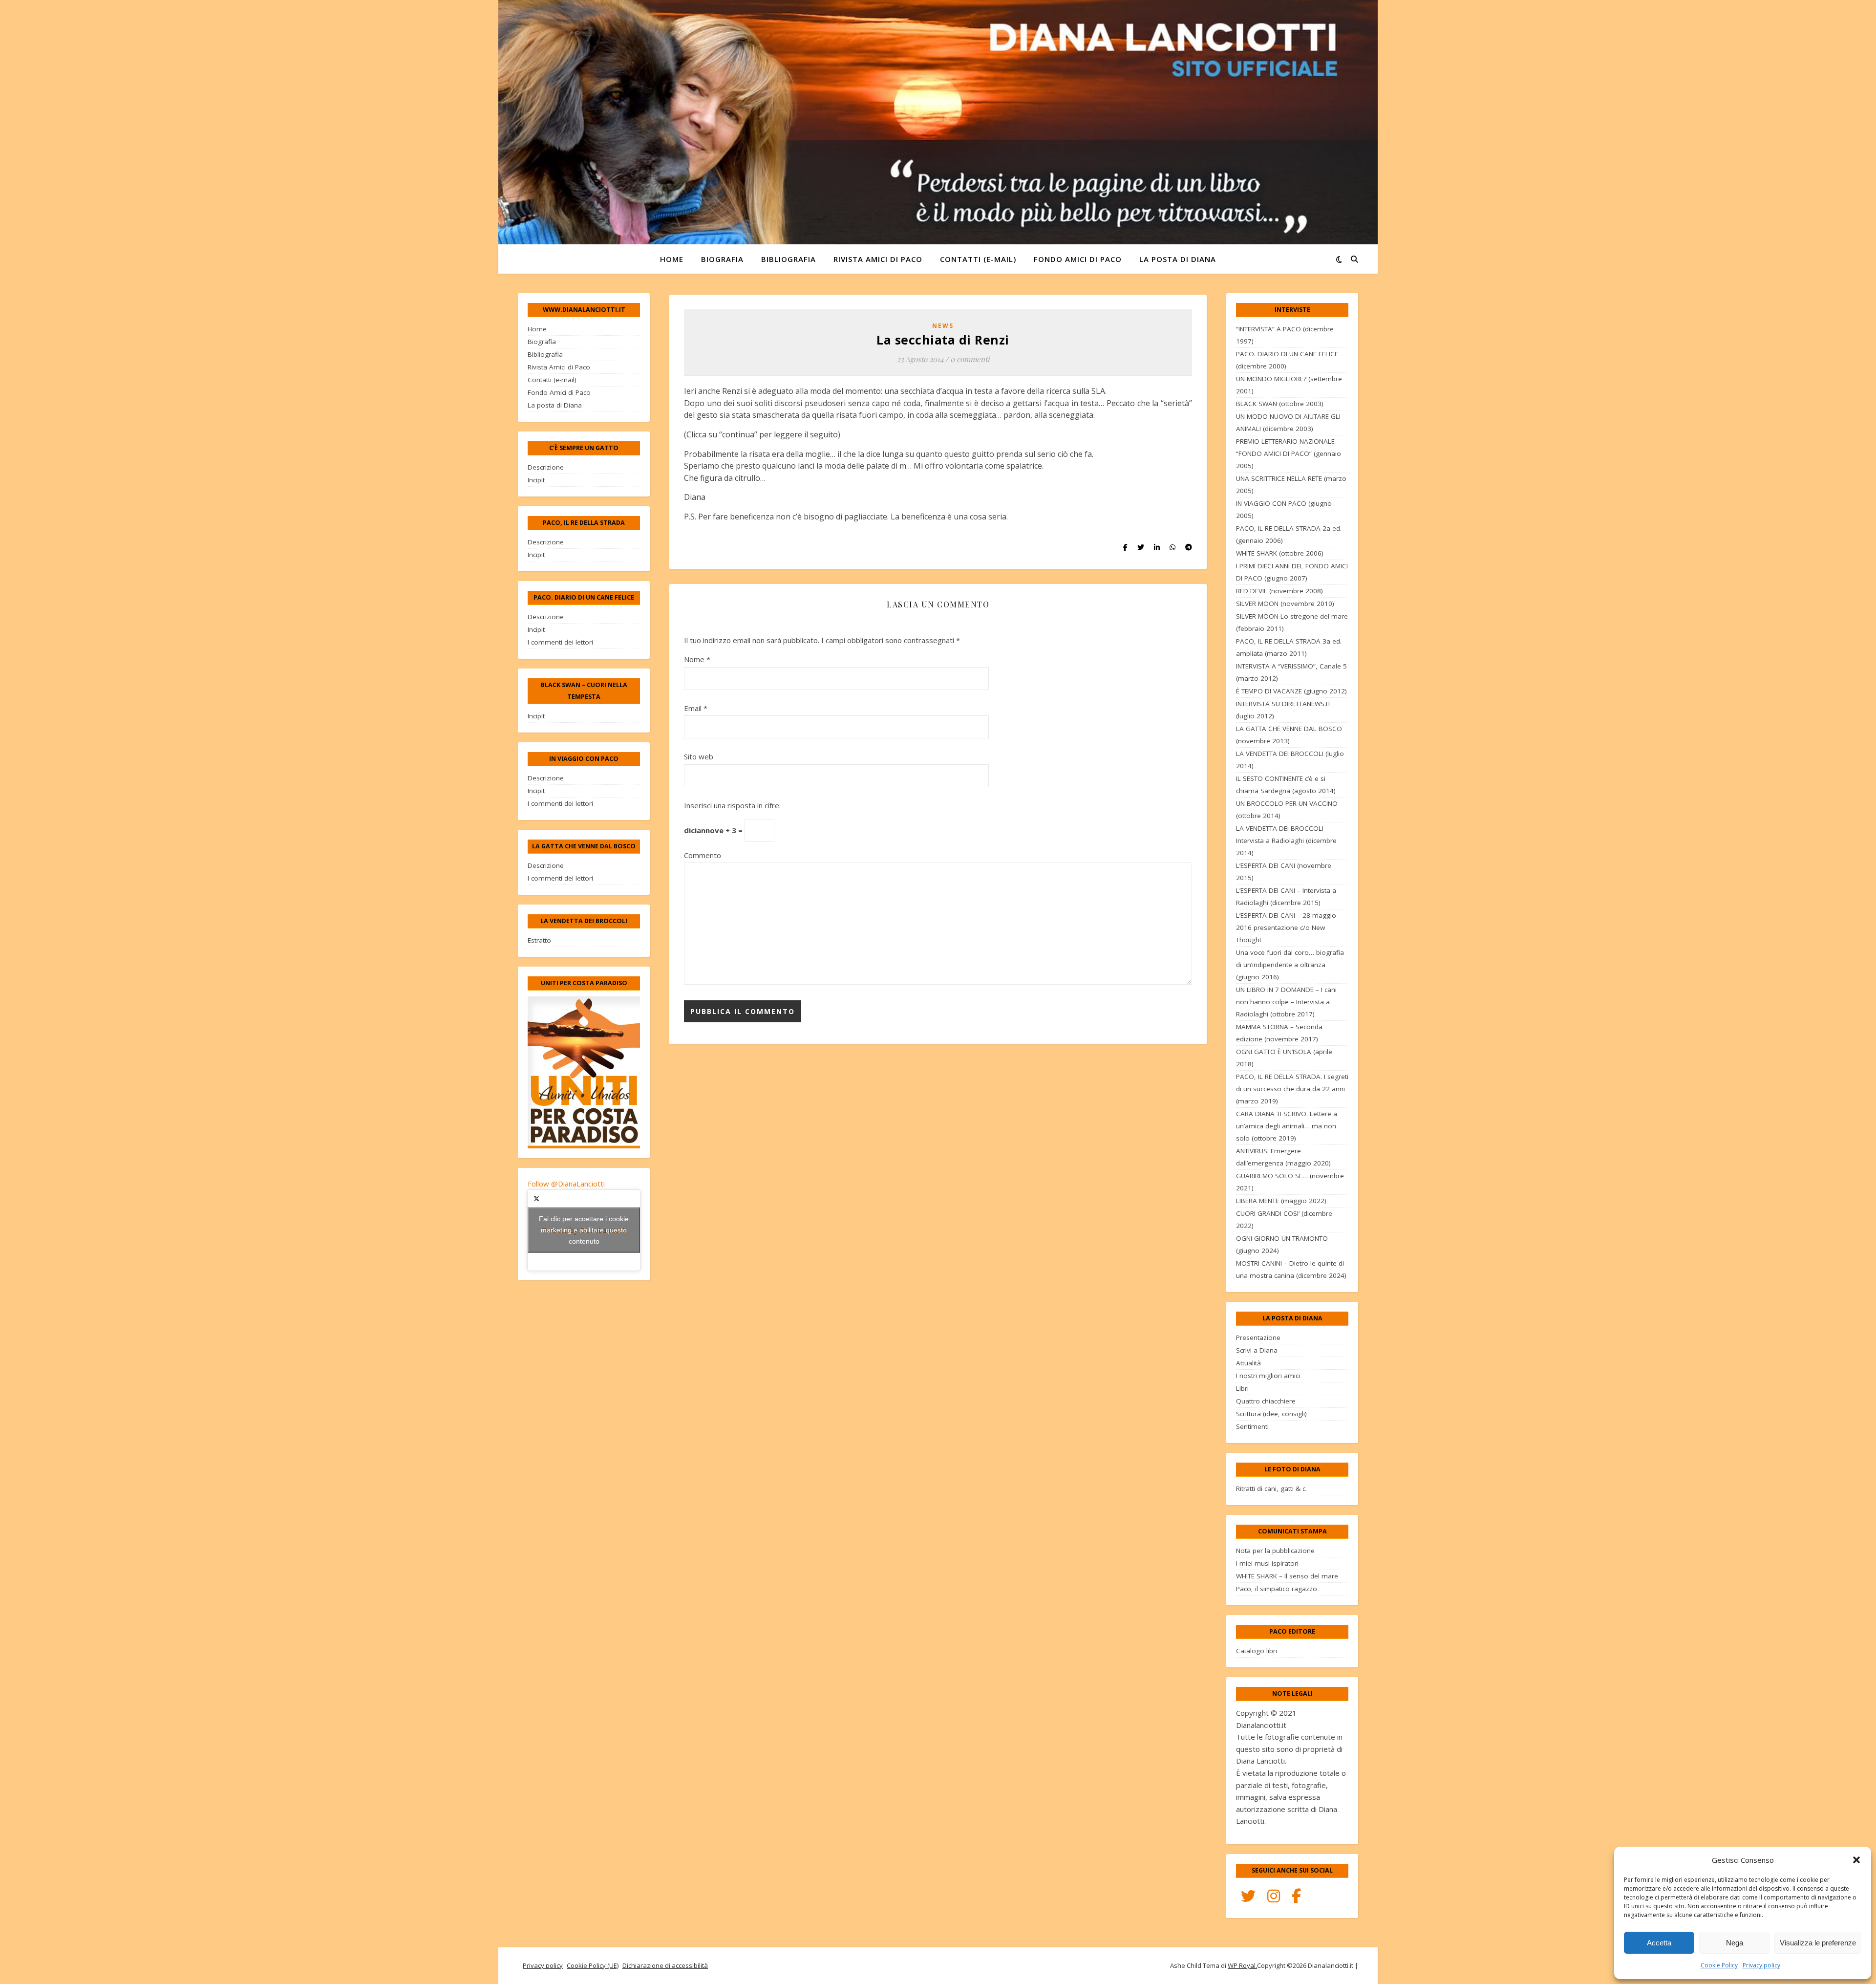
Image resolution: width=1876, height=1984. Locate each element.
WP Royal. (1242, 1965)
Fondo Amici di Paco (1078, 259)
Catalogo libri (1257, 1651)
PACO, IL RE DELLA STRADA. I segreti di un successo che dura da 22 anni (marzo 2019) (1292, 1089)
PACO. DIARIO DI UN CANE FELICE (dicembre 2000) (1287, 360)
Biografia (722, 259)
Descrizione (546, 467)
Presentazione (1258, 1337)
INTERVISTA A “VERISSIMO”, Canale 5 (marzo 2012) (1291, 672)
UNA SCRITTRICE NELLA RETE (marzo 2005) (1291, 485)
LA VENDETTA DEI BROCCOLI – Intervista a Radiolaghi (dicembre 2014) (1286, 841)
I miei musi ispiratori (1267, 1563)
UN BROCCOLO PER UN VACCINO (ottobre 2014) (1287, 809)
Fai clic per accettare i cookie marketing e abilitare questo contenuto (584, 1230)
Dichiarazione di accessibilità (665, 1965)
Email (696, 708)
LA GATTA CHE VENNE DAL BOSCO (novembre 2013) (1289, 735)
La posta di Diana (1178, 259)
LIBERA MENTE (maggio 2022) (1281, 1201)
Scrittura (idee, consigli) (1271, 1414)
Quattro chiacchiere (1266, 1401)
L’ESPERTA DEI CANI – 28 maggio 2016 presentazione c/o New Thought (1286, 927)
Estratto (539, 940)
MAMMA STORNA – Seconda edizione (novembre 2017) (1279, 1033)
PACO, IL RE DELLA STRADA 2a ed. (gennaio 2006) (1289, 534)
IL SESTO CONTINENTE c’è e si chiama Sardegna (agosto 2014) (1286, 785)
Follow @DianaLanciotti (566, 1184)
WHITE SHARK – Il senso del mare (1287, 1576)
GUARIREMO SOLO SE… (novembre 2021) (1290, 1182)
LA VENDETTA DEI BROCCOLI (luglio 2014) (1290, 760)
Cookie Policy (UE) (593, 1965)
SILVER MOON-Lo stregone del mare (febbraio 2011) (1292, 622)
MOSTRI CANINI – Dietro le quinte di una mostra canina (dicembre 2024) (1291, 1269)
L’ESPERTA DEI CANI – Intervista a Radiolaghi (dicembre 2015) (1286, 896)
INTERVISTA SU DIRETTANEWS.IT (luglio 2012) (1283, 710)
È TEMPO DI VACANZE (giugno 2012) (1291, 691)
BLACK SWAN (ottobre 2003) (1280, 404)
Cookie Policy (1719, 1965)
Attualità (1248, 1363)
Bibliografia (789, 259)
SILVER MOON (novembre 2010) (1285, 604)
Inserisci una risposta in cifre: (732, 805)
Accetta (1659, 1943)
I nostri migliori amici (1268, 1376)
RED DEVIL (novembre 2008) (1279, 591)
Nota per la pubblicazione (1275, 1551)
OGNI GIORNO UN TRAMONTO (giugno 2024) (1282, 1244)
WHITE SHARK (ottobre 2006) (1280, 553)
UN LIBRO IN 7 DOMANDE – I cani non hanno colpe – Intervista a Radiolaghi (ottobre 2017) (1286, 1002)
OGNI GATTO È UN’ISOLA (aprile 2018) (1284, 1058)
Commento (703, 855)
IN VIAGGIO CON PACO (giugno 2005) (1284, 509)
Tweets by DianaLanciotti (584, 1230)
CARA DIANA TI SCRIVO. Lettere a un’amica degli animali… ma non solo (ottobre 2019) (1287, 1126)
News (943, 326)
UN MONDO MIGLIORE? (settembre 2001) (1289, 385)
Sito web (699, 756)
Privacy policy (1761, 1965)
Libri (1242, 1388)
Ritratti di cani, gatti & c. (1271, 1488)
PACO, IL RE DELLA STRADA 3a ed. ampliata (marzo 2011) (1289, 647)
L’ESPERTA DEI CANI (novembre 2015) (1284, 872)
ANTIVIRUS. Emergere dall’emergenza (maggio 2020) (1283, 1157)
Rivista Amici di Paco (878, 259)
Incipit (536, 480)
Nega (1735, 1943)
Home (672, 259)
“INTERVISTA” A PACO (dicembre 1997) (1285, 335)
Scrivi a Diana (1257, 1350)
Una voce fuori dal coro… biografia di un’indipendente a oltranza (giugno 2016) (1290, 965)
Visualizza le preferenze (1818, 1943)
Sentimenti (1252, 1426)
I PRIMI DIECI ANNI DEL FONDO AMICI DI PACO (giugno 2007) (1292, 572)
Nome (697, 659)
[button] (1856, 1860)
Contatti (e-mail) (978, 259)
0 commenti (970, 359)
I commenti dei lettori (560, 642)
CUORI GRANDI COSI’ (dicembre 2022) (1284, 1219)
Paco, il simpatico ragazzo (1277, 1589)
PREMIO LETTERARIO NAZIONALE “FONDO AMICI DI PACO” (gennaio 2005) (1289, 453)
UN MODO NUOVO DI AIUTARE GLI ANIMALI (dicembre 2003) (1288, 422)
